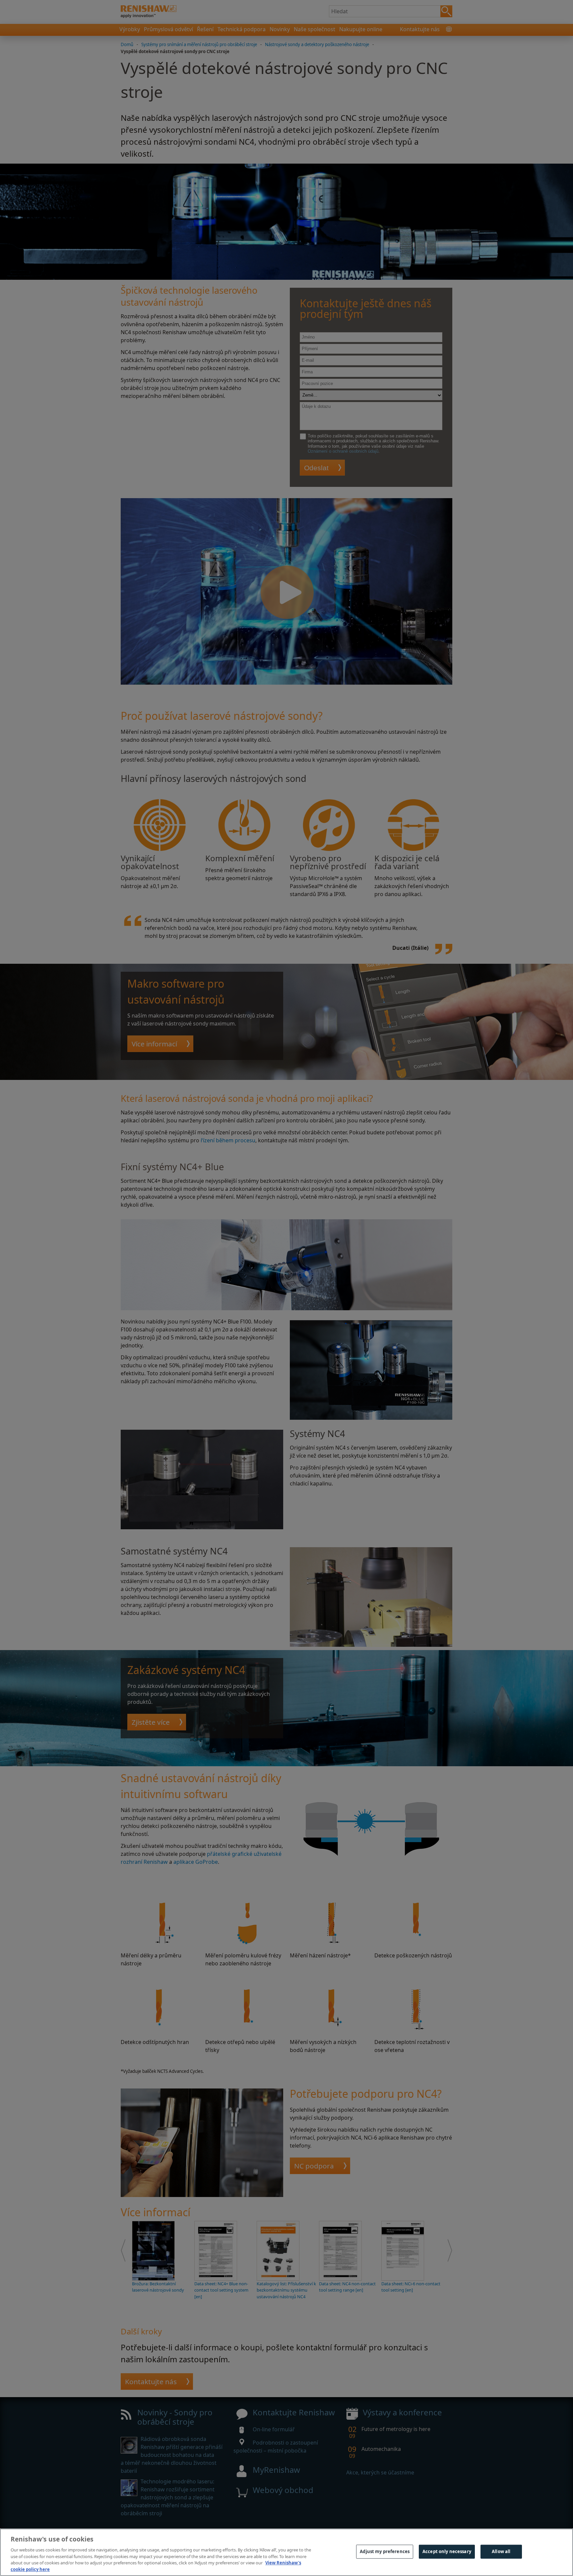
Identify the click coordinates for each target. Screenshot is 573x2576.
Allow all (501, 2551)
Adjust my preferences (385, 2551)
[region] (286, 2552)
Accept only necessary (447, 2551)
